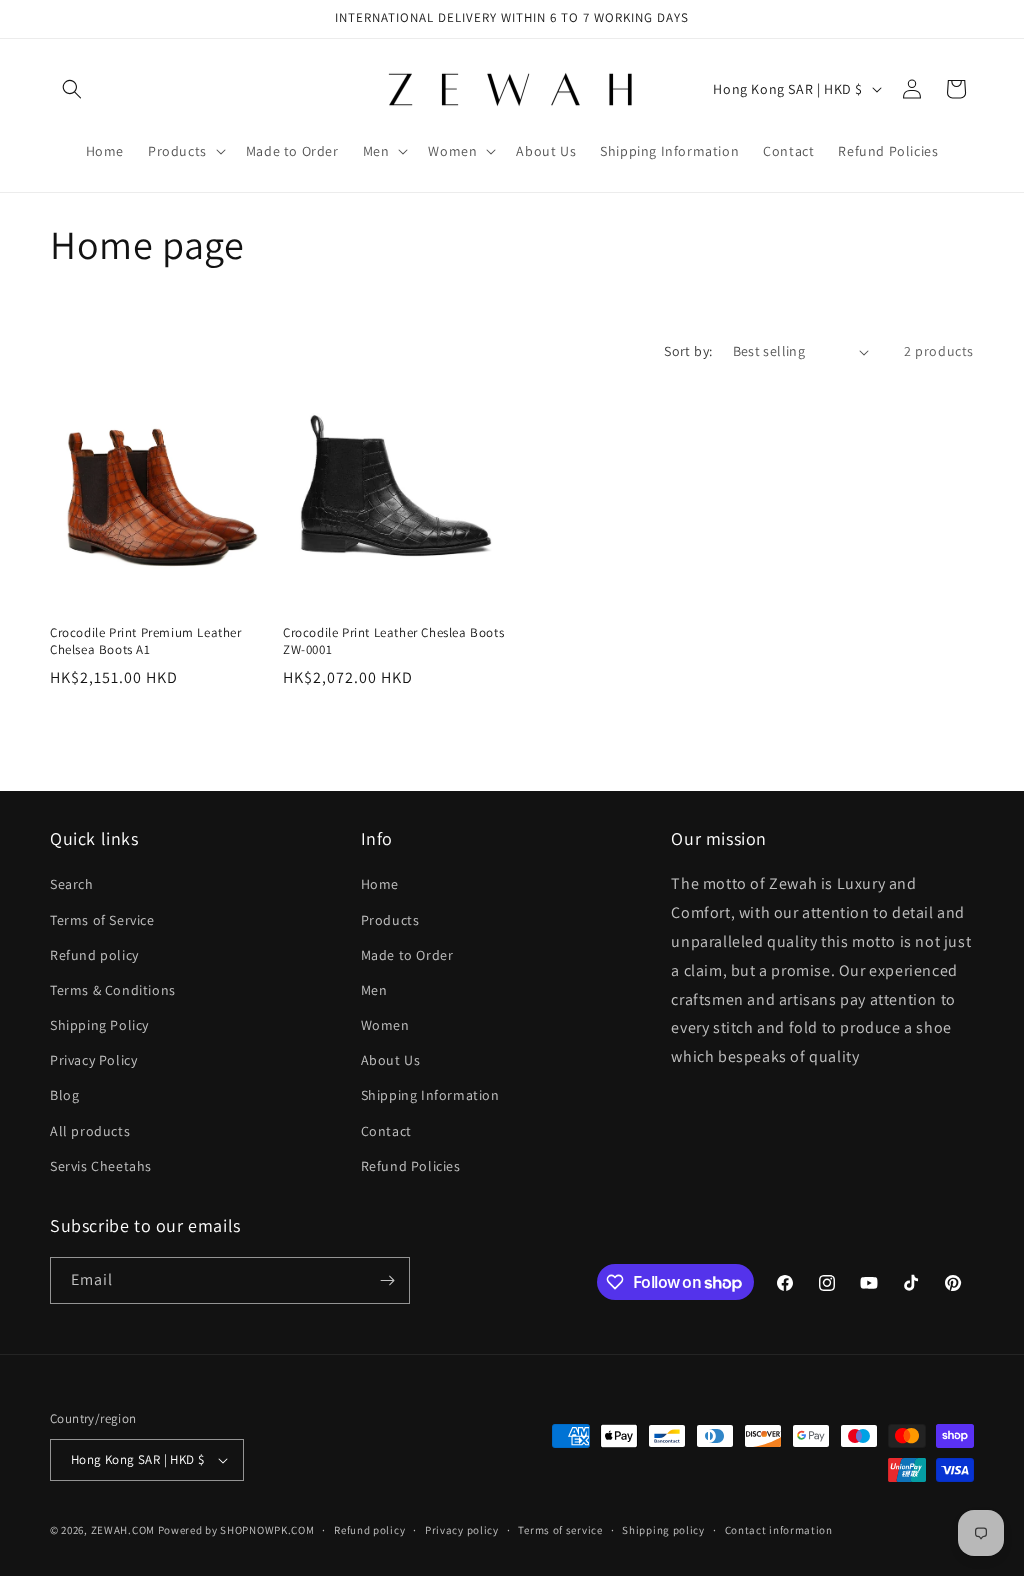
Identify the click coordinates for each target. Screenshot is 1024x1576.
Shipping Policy (99, 1025)
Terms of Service (102, 920)
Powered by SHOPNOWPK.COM (236, 1530)
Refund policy (94, 955)
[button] (72, 89)
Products (390, 920)
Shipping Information (430, 1095)
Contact (386, 1131)
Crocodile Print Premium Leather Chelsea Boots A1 (146, 641)
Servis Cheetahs (101, 1166)
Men (374, 990)
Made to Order (407, 955)
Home (380, 884)
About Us (391, 1060)
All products (90, 1131)
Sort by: (688, 351)
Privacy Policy (93, 1060)
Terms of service (560, 1530)
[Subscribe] (387, 1280)
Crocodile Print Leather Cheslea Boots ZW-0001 (393, 641)
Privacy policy (462, 1530)
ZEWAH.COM (123, 1530)
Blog (64, 1095)
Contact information (779, 1530)
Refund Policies (411, 1166)
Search (72, 884)
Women (385, 1025)
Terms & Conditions (113, 990)
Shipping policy (663, 1530)
